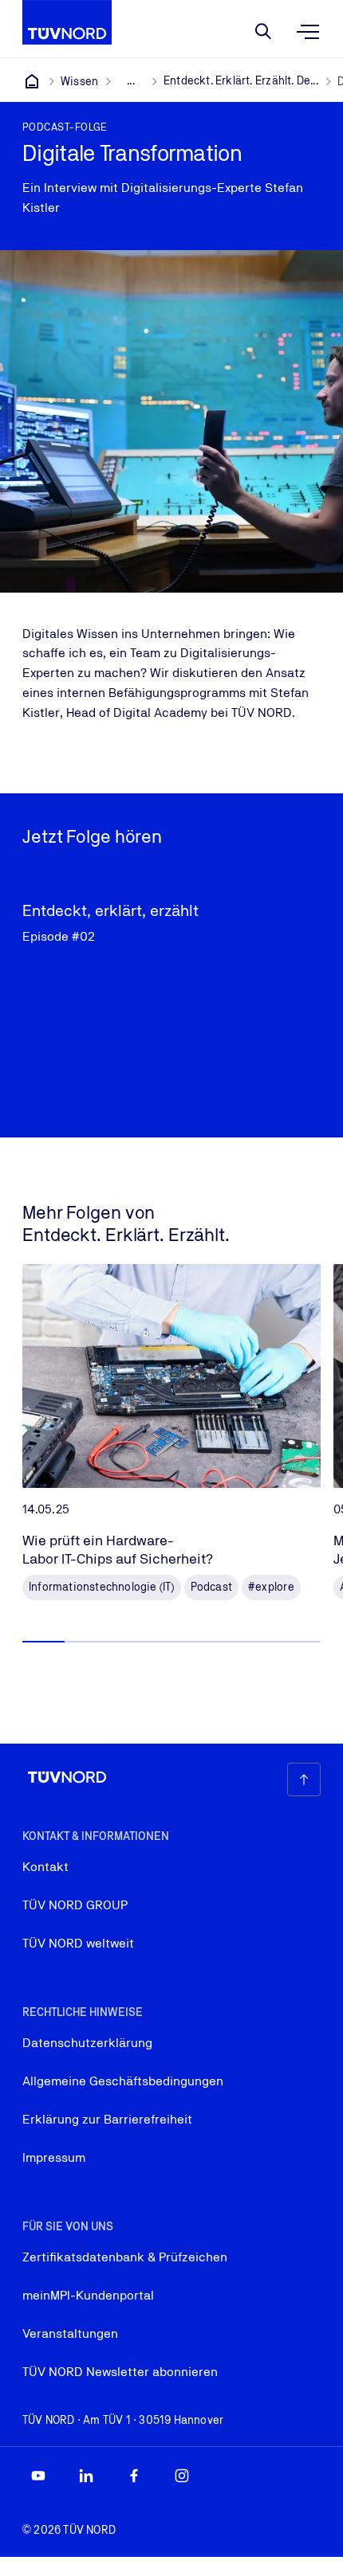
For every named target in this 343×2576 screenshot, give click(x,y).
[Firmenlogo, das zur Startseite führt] (67, 22)
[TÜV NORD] (32, 81)
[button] (43, 1642)
